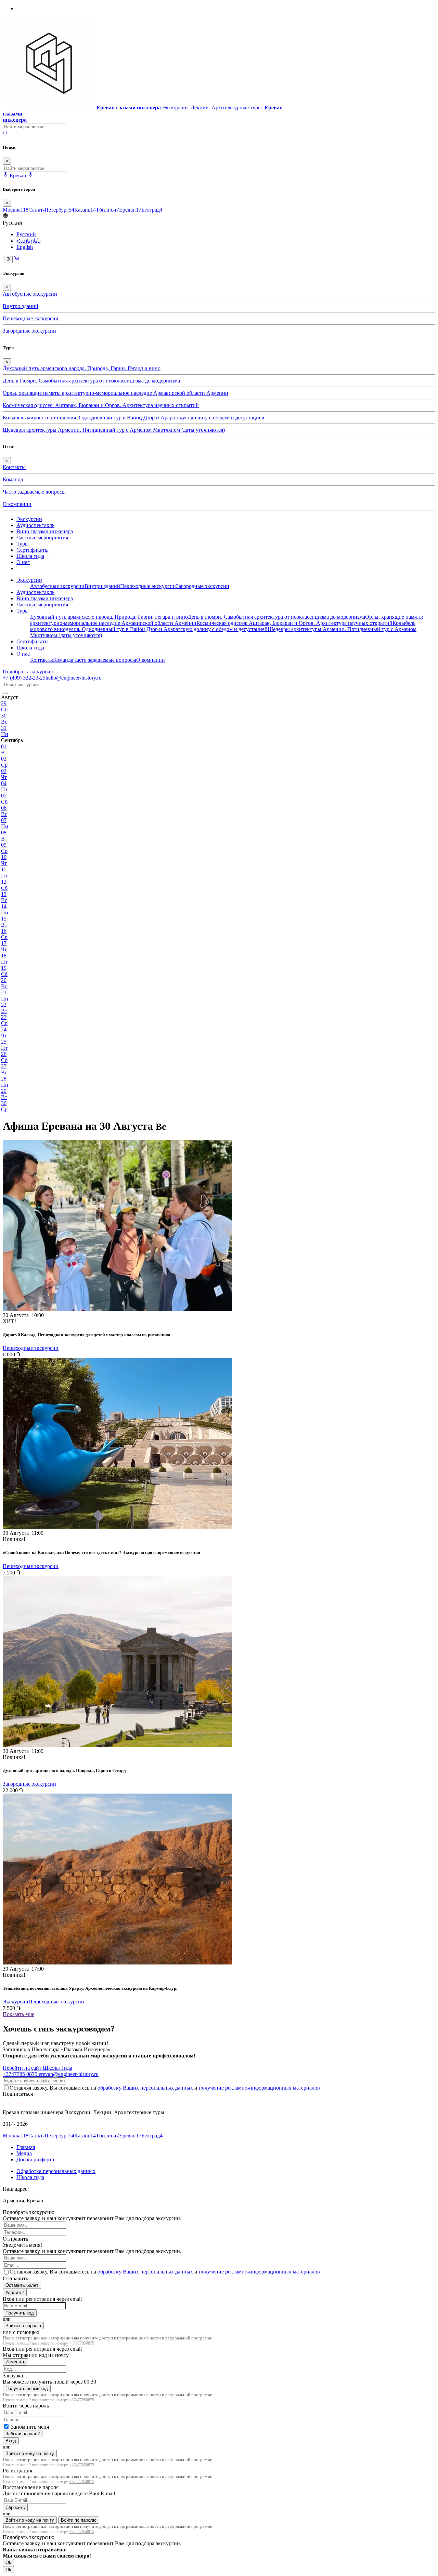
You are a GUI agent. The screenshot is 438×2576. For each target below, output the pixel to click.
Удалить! (15, 2292)
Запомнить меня (30, 2427)
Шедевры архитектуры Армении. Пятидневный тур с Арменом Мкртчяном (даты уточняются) (114, 430)
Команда (13, 479)
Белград (152, 210)
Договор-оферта (35, 2159)
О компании (17, 504)
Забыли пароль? (23, 2434)
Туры (23, 544)
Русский (26, 234)
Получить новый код (27, 2389)
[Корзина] (17, 259)
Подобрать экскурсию (29, 672)
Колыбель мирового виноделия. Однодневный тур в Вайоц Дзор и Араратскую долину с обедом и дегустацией (134, 418)
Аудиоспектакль (35, 525)
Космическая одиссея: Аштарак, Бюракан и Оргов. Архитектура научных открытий (101, 405)
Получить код (20, 2313)
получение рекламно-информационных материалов (259, 2088)
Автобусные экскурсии (30, 294)
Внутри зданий (21, 306)
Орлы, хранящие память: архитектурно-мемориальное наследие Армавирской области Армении (115, 393)
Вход (11, 2441)
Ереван (130, 210)
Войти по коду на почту (30, 2453)
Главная (26, 2147)
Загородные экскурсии (29, 331)
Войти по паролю (23, 2326)
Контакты (14, 467)
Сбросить (15, 2507)
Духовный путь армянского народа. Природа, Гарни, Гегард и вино (82, 368)
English (25, 247)
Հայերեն (29, 241)
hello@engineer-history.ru (74, 678)
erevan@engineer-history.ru (69, 2074)
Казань (85, 210)
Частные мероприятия (42, 538)
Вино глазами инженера (45, 531)
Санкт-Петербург (51, 210)
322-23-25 (24, 678)
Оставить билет (22, 2285)
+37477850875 (82, 2343)
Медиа (24, 2153)
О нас (23, 562)
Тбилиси (107, 210)
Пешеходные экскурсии (31, 318)
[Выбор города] (30, 176)
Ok (8, 2562)
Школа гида (30, 556)
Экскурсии (29, 519)
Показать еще (18, 2014)
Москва (16, 210)
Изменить (15, 2362)
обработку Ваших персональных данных (145, 2088)
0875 (21, 2074)
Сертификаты (33, 550)
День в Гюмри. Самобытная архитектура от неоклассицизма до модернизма (91, 381)
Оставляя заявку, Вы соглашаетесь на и (165, 2088)
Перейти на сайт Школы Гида (37, 2068)
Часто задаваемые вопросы (34, 492)
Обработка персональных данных (56, 2171)
